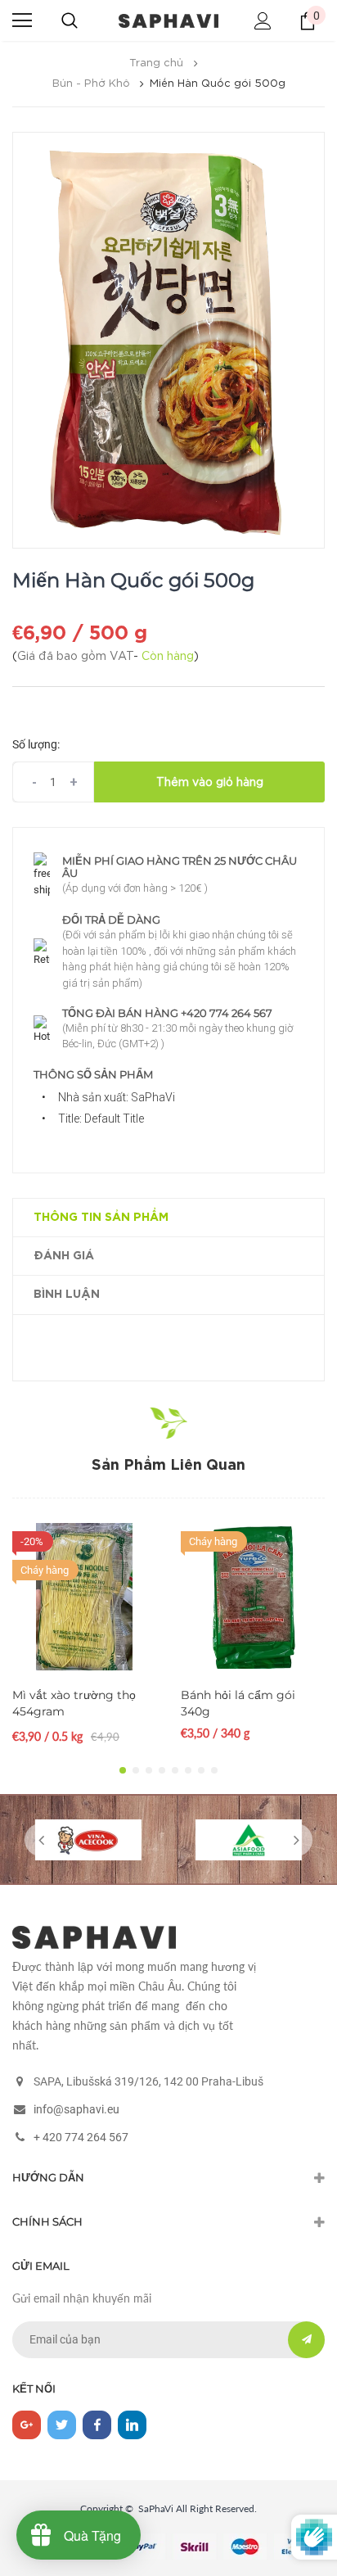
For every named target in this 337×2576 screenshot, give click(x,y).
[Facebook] (97, 2425)
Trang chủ (156, 63)
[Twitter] (62, 2425)
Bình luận (67, 1295)
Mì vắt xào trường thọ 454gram (74, 1703)
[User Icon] (263, 21)
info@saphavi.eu (76, 2109)
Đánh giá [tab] (64, 1256)
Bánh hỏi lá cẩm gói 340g (238, 1703)
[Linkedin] (132, 2425)
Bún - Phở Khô (91, 84)
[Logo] (168, 20)
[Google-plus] (27, 2425)
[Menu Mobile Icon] (22, 20)
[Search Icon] (70, 20)
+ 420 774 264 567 (81, 2137)
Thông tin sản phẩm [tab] (101, 1218)
